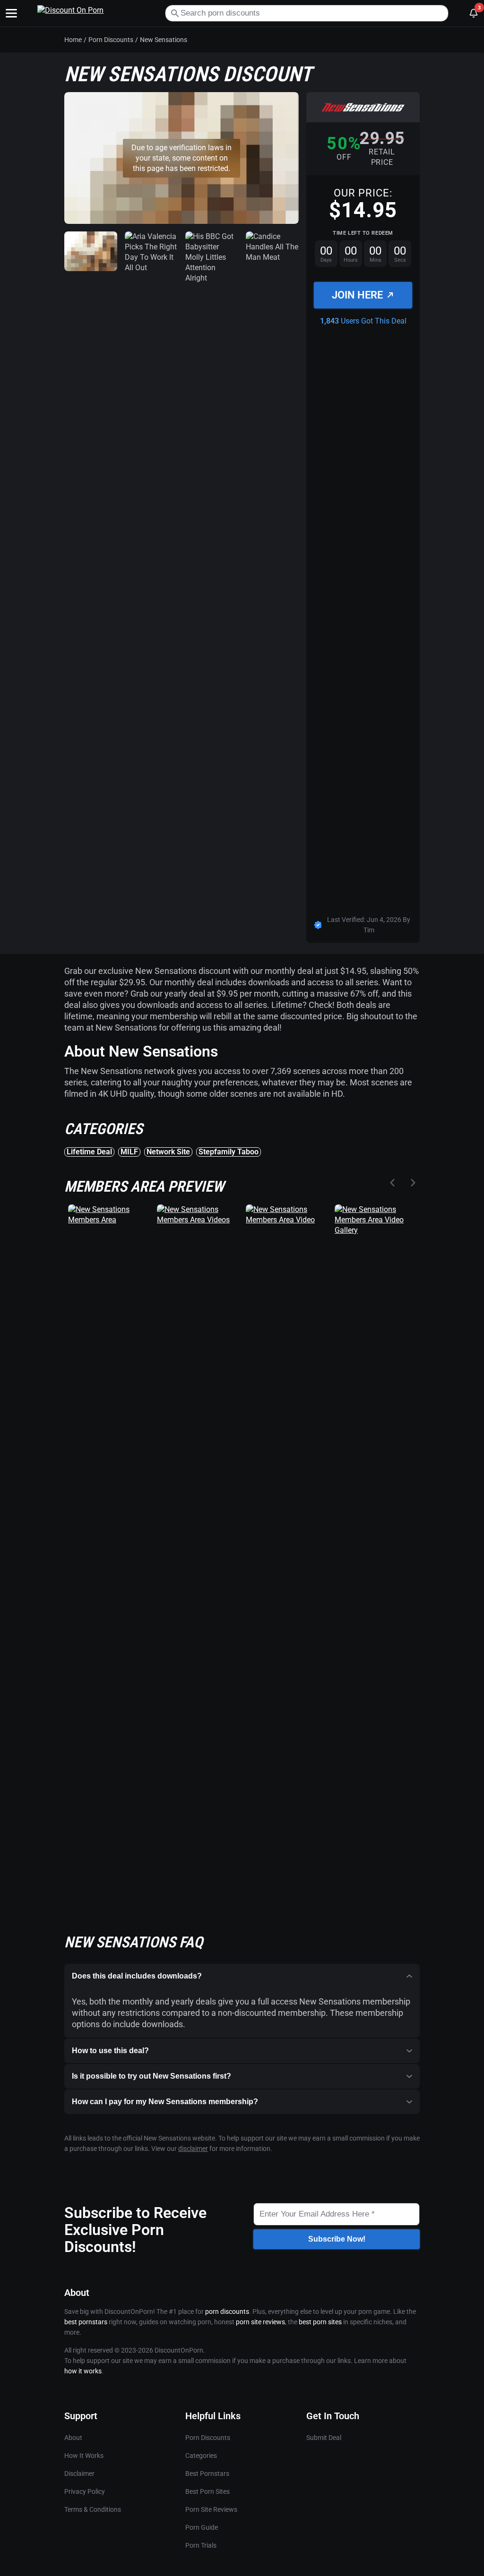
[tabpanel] (242, 1439)
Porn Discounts (111, 40)
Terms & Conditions (93, 2509)
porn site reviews (260, 2322)
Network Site (168, 1152)
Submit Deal (324, 2438)
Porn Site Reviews (211, 2509)
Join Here (357, 295)
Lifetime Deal (89, 1152)
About (73, 2438)
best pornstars (86, 2322)
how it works (83, 2371)
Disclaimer (79, 2474)
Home (73, 40)
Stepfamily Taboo (229, 1152)
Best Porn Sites (207, 2491)
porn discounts (227, 2312)
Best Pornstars (207, 2474)
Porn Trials (201, 2545)
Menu (11, 13)
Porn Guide (202, 2527)
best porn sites (320, 2322)
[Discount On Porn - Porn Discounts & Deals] (94, 13)
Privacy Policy (85, 2491)
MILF (129, 1152)
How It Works (84, 2456)
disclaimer (193, 2149)
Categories (201, 2456)
